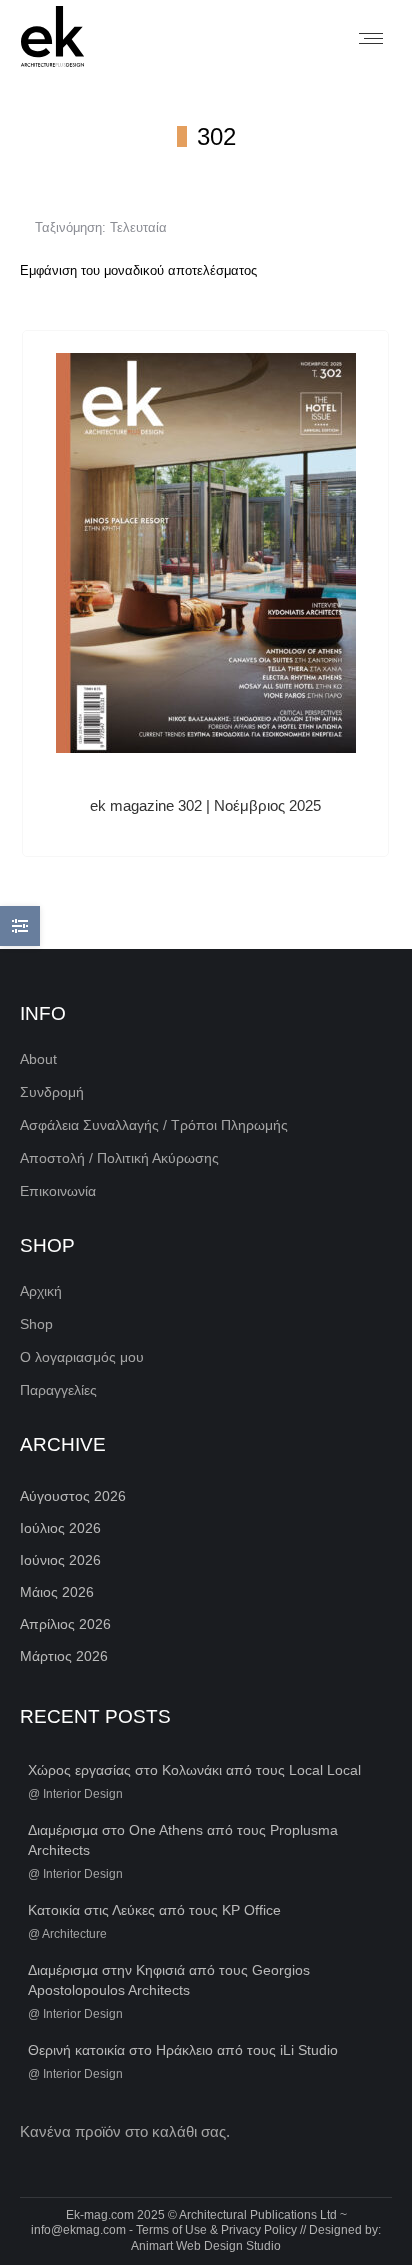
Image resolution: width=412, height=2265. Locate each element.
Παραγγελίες (58, 1390)
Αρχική (41, 1291)
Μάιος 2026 (57, 1592)
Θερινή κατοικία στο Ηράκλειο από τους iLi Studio (183, 2050)
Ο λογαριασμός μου (82, 1357)
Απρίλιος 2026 (65, 1624)
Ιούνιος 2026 (60, 1560)
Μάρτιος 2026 (64, 1656)
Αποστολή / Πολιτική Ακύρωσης (119, 1158)
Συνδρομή (52, 1092)
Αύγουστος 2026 (73, 1496)
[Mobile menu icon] (371, 38)
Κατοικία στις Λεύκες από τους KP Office (154, 1910)
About (38, 1059)
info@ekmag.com (78, 2230)
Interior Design (83, 1794)
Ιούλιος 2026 (60, 1528)
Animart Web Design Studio (206, 2246)
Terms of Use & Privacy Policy (216, 2230)
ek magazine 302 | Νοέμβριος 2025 (205, 805)
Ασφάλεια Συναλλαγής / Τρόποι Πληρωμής (154, 1125)
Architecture (74, 1934)
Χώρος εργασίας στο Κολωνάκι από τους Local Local (194, 1770)
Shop (36, 1324)
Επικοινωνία (58, 1191)
